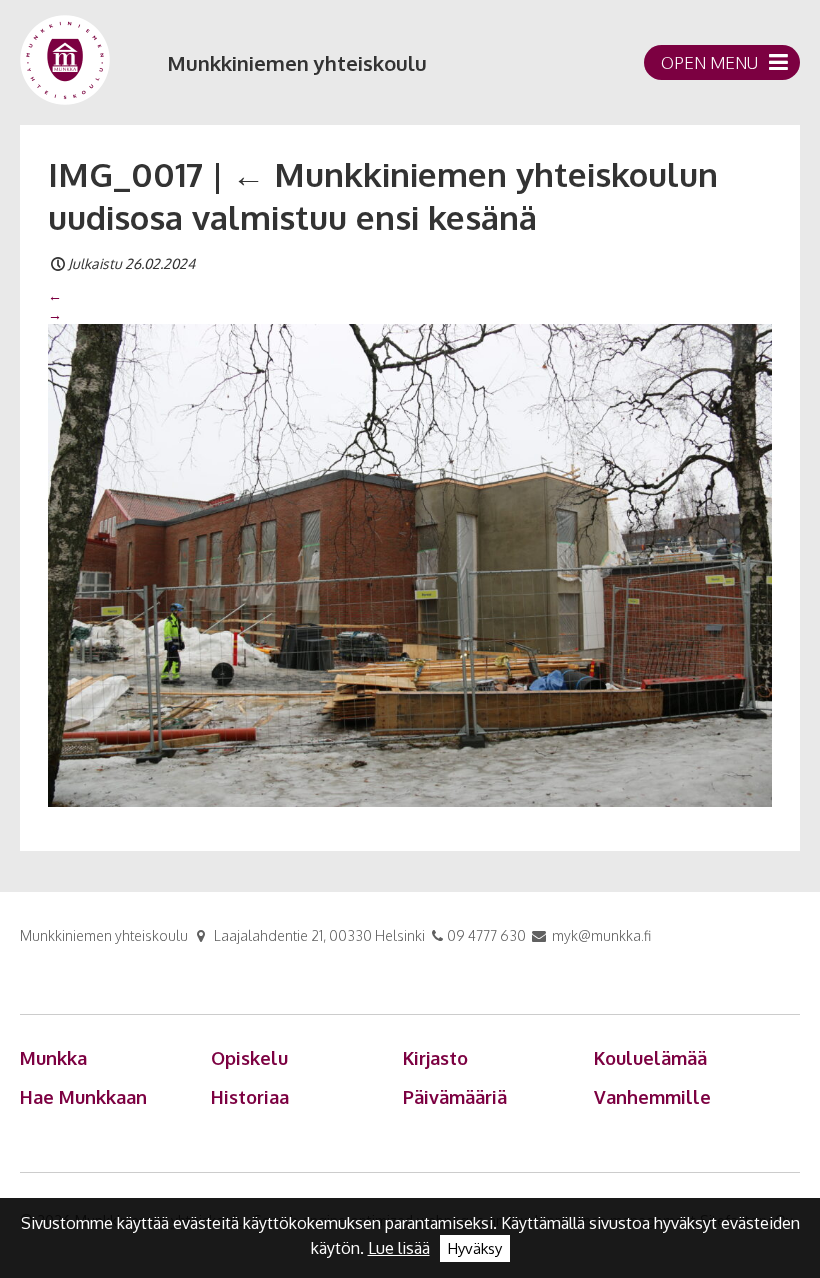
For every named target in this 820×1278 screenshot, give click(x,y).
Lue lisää (399, 1248)
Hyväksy (475, 1248)
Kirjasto (435, 1058)
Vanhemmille (652, 1097)
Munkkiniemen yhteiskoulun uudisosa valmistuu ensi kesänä (383, 195)
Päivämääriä (455, 1097)
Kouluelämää (650, 1058)
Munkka (53, 1058)
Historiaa (250, 1097)
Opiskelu (249, 1058)
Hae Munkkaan (83, 1097)
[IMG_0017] (410, 564)
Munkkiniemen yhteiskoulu (297, 63)
